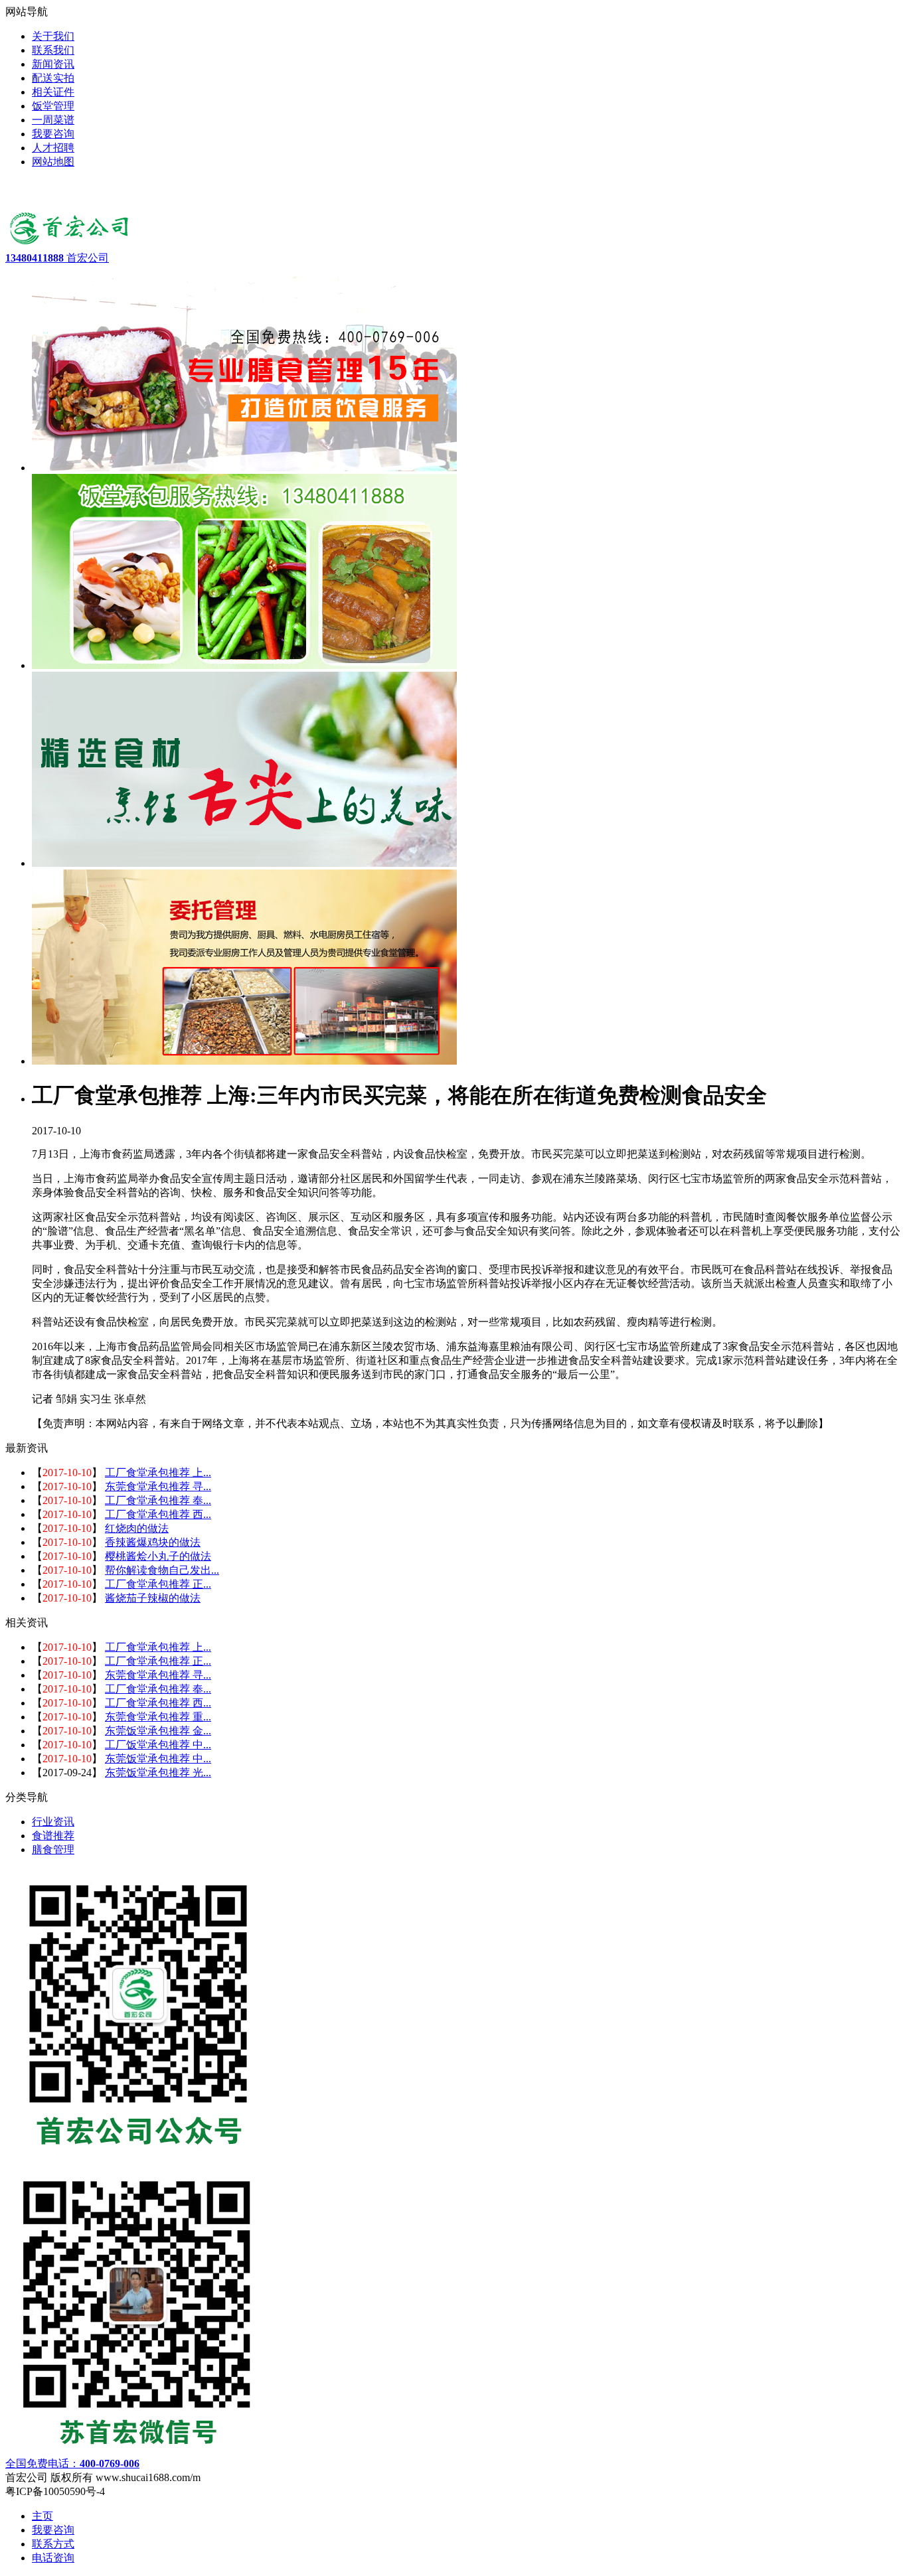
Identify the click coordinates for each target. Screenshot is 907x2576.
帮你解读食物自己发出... (162, 1570)
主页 (42, 2516)
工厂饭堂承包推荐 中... (158, 1745)
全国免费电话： (72, 2463)
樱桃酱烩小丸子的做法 (158, 1556)
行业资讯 (53, 1822)
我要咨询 (53, 2530)
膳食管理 (53, 1850)
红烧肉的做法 (137, 1528)
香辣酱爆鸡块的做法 (153, 1542)
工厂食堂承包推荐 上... (158, 1473)
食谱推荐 (53, 1836)
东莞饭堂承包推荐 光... (158, 1773)
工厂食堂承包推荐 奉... (158, 1500)
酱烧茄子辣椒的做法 (153, 1598)
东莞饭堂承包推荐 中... (158, 1759)
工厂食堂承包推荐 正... (158, 1584)
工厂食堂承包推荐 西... (158, 1514)
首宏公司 (57, 258)
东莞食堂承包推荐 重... (158, 1717)
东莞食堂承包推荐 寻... (158, 1486)
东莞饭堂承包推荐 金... (158, 1731)
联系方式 (53, 2544)
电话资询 (53, 2558)
